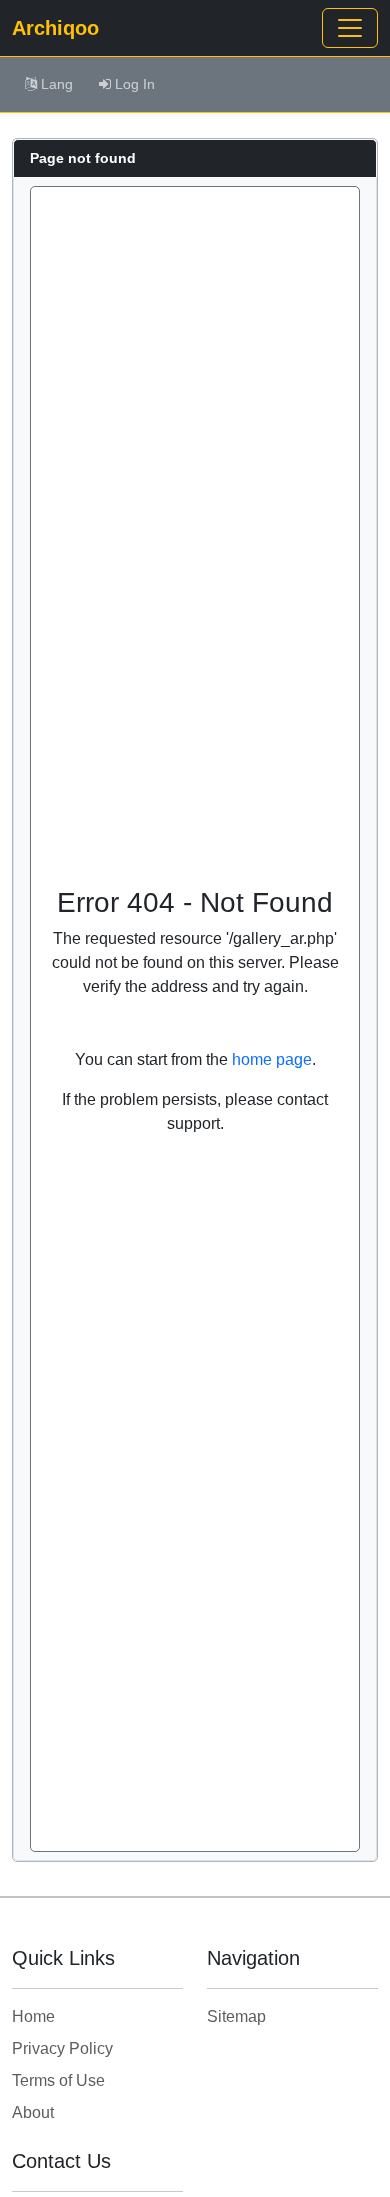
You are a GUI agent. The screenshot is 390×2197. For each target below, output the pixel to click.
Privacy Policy (62, 2048)
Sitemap (236, 2016)
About (33, 2112)
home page (272, 1059)
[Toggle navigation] (350, 28)
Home (33, 2016)
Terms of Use (58, 2080)
